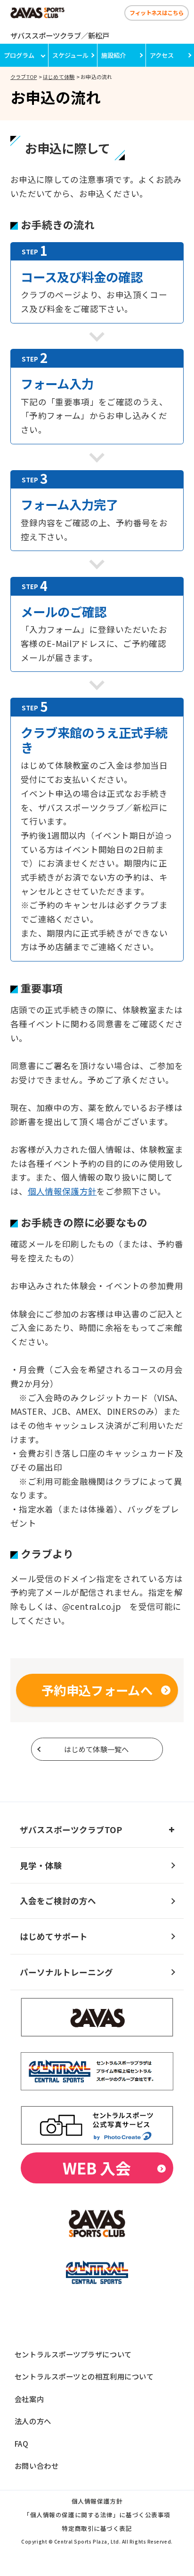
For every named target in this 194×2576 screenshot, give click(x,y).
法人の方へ (33, 2421)
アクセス (162, 55)
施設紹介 (113, 55)
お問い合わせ (36, 2466)
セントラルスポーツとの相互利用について (84, 2376)
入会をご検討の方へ (58, 1901)
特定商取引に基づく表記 (97, 2529)
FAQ (22, 2443)
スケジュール (70, 55)
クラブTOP (24, 77)
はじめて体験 (59, 77)
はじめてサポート (54, 1936)
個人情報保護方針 (62, 1191)
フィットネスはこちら (156, 12)
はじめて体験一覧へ (97, 1749)
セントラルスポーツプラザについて (73, 2354)
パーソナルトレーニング (66, 1972)
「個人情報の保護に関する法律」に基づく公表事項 (97, 2516)
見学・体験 (41, 1865)
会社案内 (29, 2399)
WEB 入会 (97, 2168)
